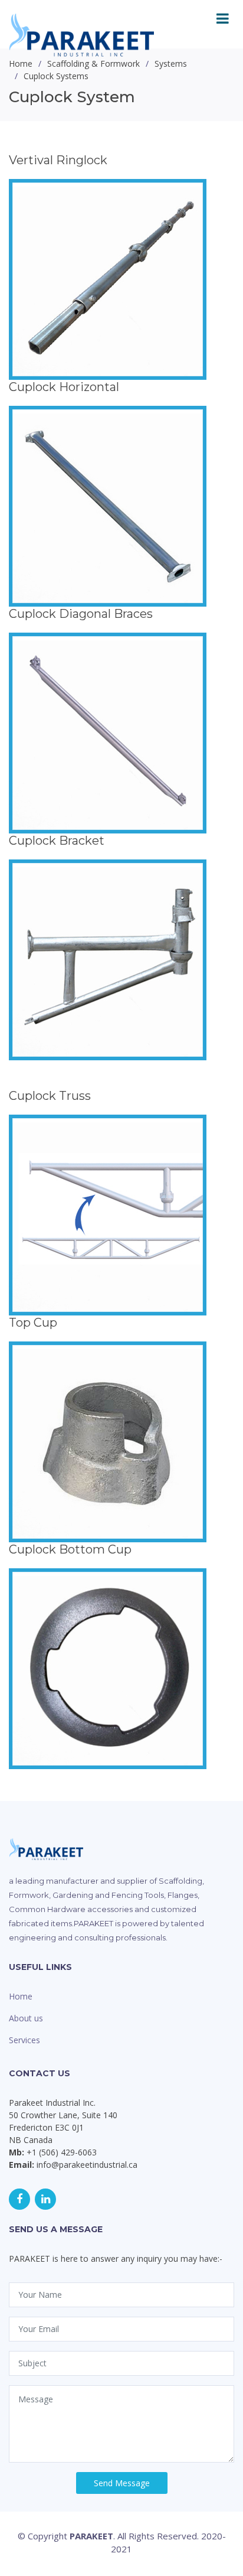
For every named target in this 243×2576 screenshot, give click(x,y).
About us (26, 2018)
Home (21, 1996)
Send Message (122, 2483)
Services (24, 2040)
